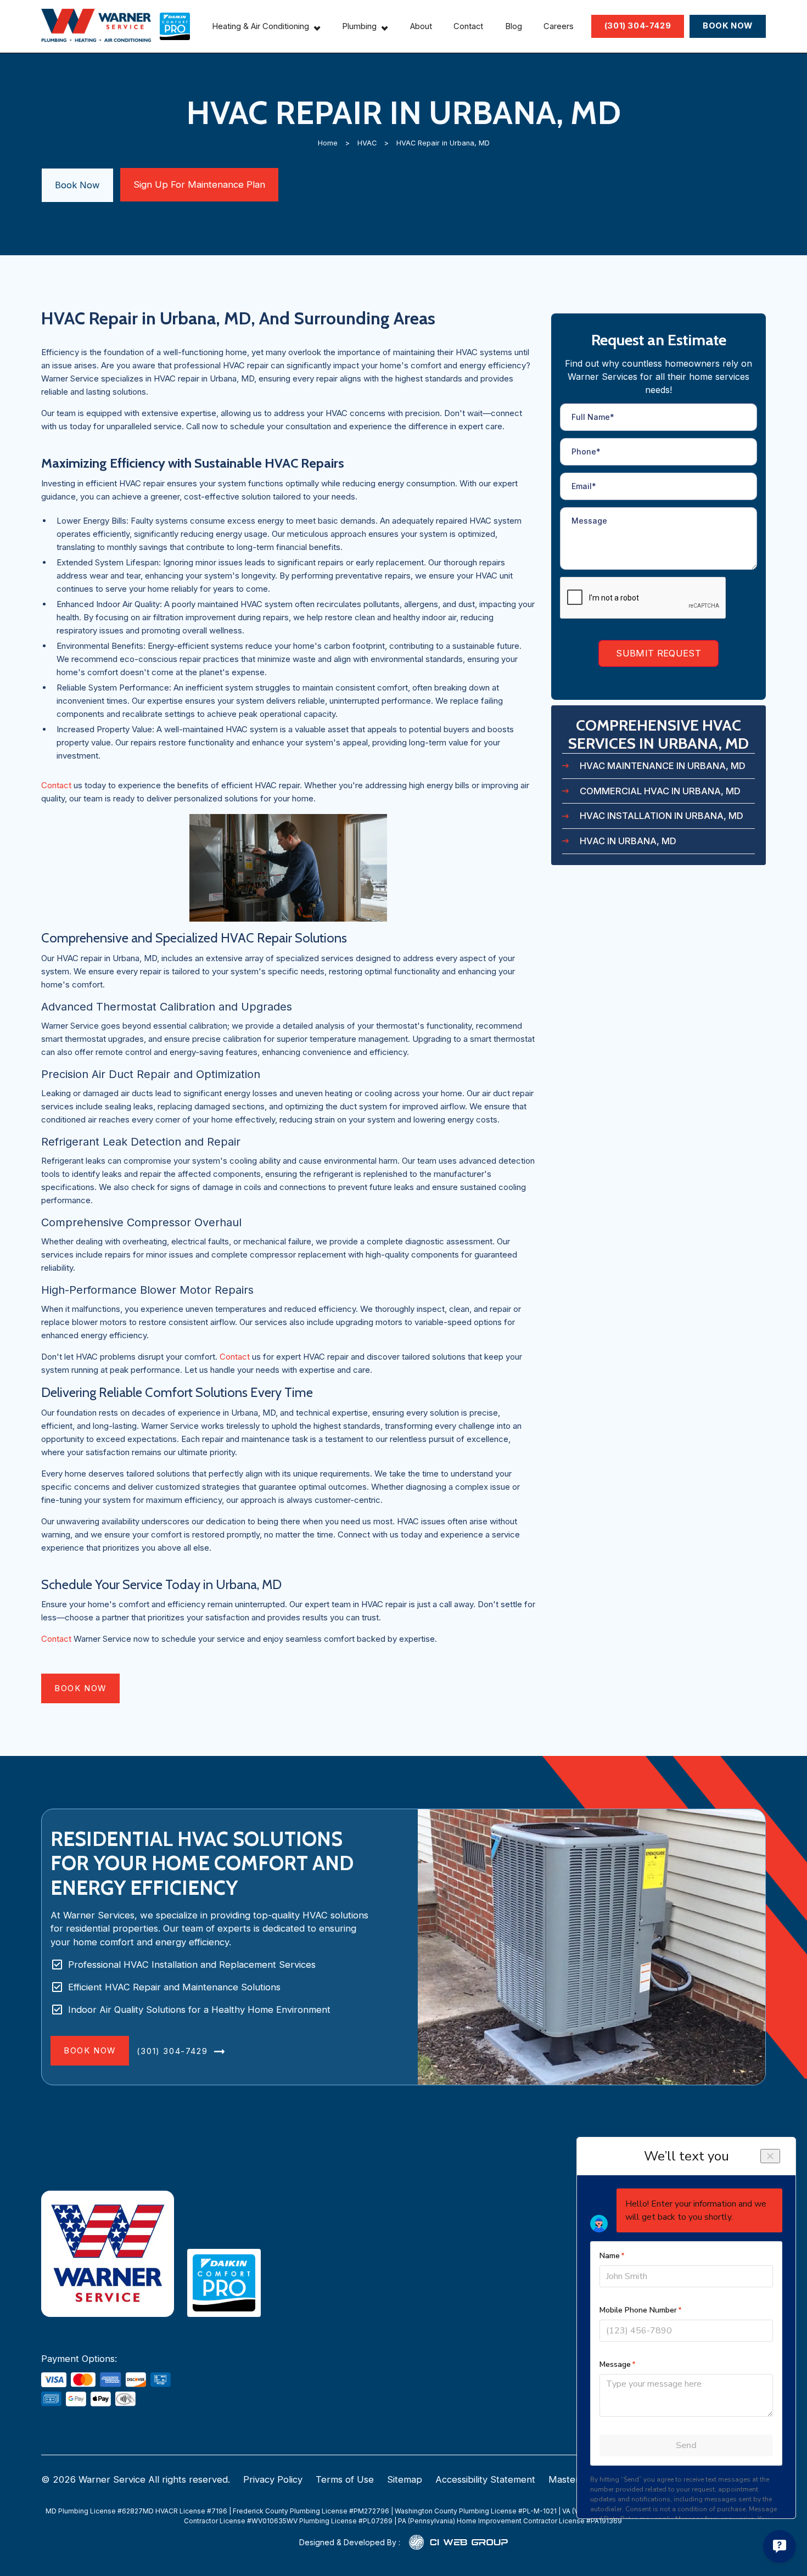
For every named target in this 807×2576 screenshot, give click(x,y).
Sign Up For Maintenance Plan (199, 184)
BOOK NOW (728, 26)
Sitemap (405, 2479)
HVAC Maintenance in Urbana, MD (663, 766)
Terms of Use (345, 2479)
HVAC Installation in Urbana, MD (662, 816)
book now (80, 1688)
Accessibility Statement (485, 2479)
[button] (266, 26)
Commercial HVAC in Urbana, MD (660, 791)
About (421, 26)
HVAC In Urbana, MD (628, 841)
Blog (514, 26)
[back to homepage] (96, 26)
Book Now (77, 185)
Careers (559, 26)
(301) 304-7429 (638, 26)
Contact (468, 26)
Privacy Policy (273, 2479)
